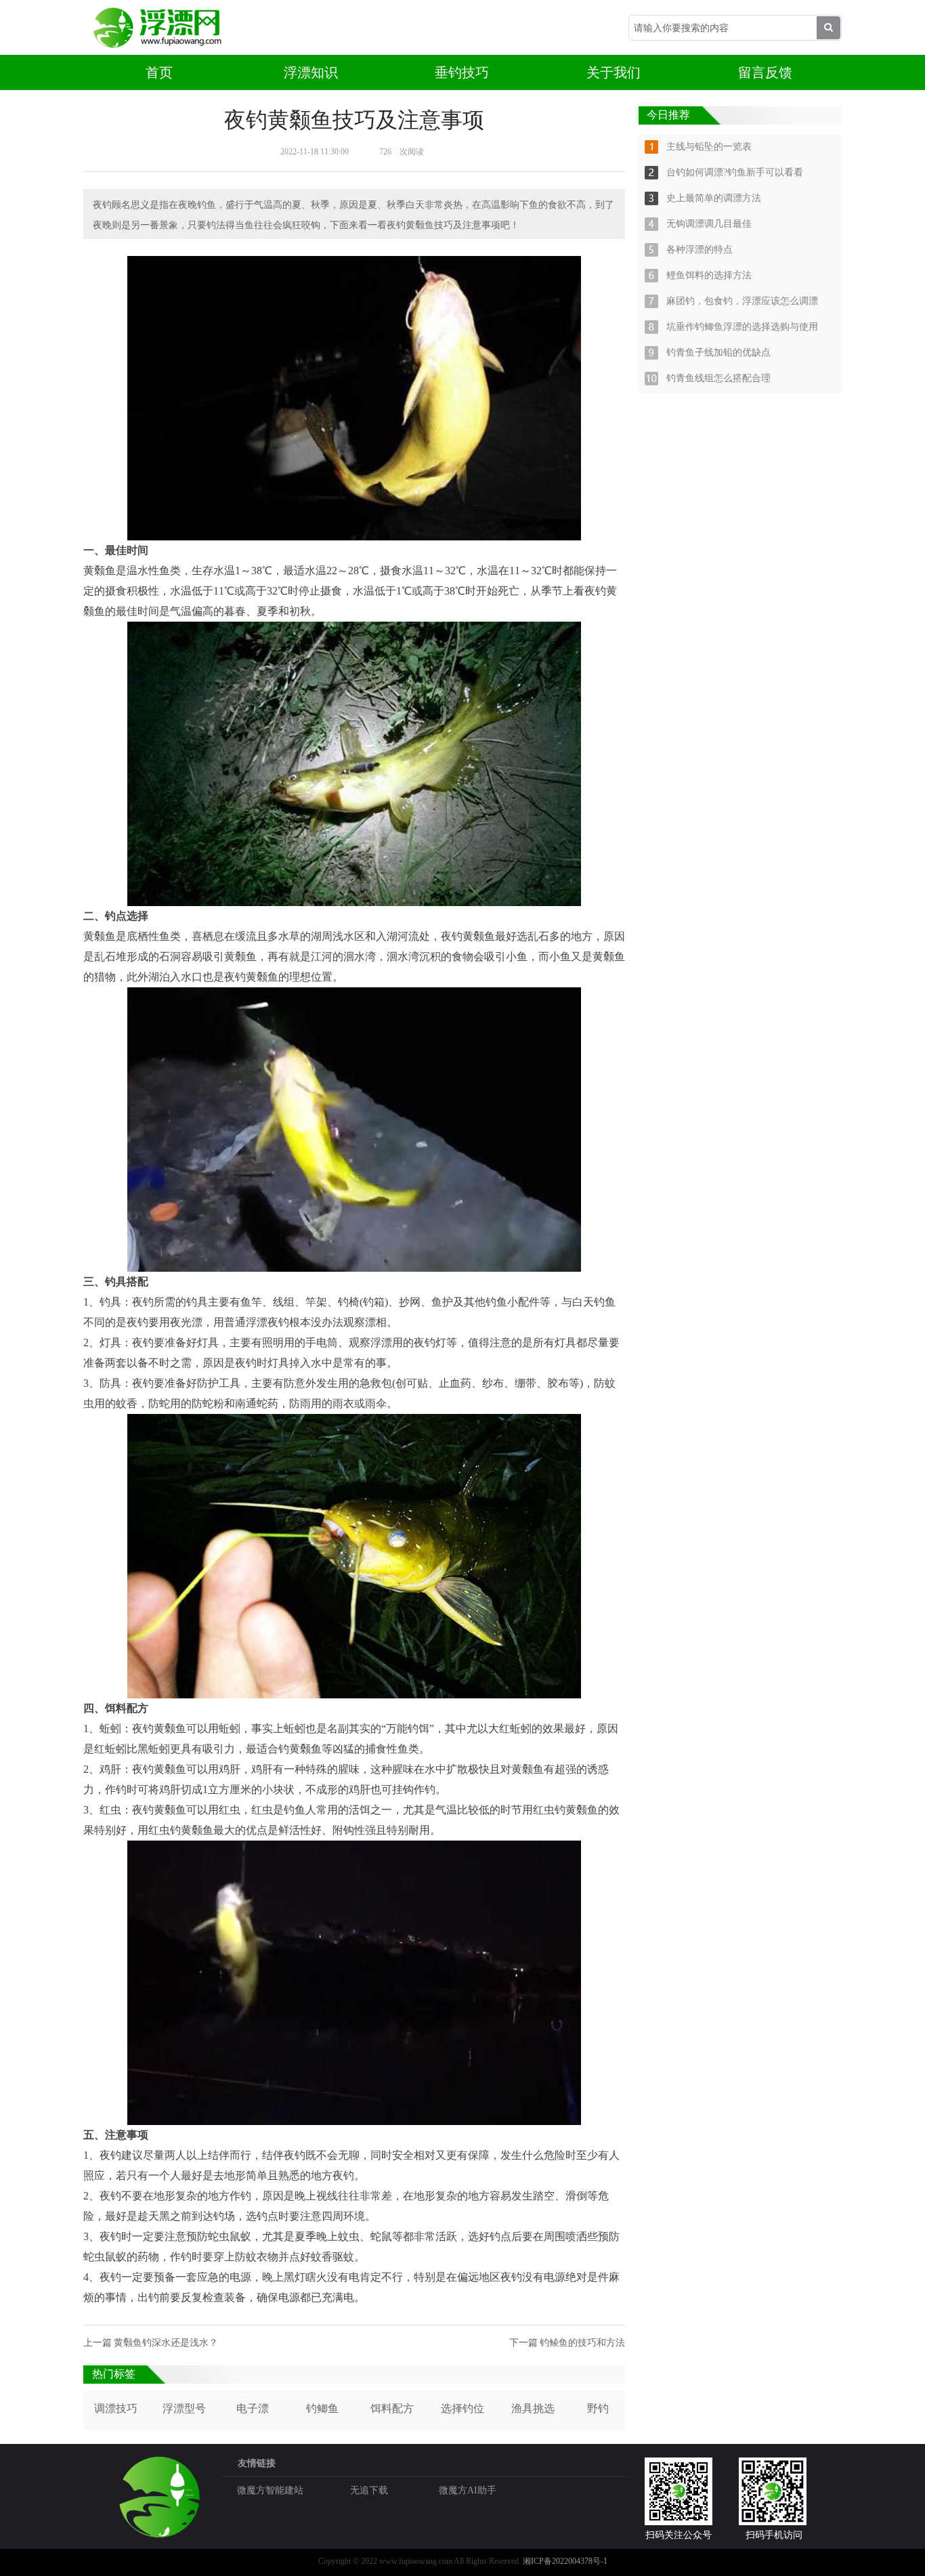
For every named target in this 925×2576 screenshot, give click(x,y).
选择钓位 (462, 2408)
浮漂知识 (311, 72)
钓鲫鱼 (322, 2408)
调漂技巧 (116, 2408)
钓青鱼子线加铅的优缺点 (718, 352)
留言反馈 (765, 72)
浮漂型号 (184, 2408)
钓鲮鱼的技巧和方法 (582, 2343)
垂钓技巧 (462, 72)
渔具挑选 (533, 2408)
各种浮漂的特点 (700, 250)
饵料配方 (392, 2408)
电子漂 (253, 2408)
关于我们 (614, 72)
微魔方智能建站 (270, 2490)
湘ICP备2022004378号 (562, 2561)
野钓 (598, 2408)
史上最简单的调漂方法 (714, 198)
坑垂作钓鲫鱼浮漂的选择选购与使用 (742, 327)
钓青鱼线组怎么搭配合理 (718, 378)
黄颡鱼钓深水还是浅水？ (166, 2343)
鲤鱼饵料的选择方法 (709, 275)
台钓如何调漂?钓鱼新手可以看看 (735, 172)
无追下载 (369, 2490)
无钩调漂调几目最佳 (709, 224)
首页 (159, 72)
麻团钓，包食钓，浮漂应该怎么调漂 (742, 301)
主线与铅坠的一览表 (709, 147)
